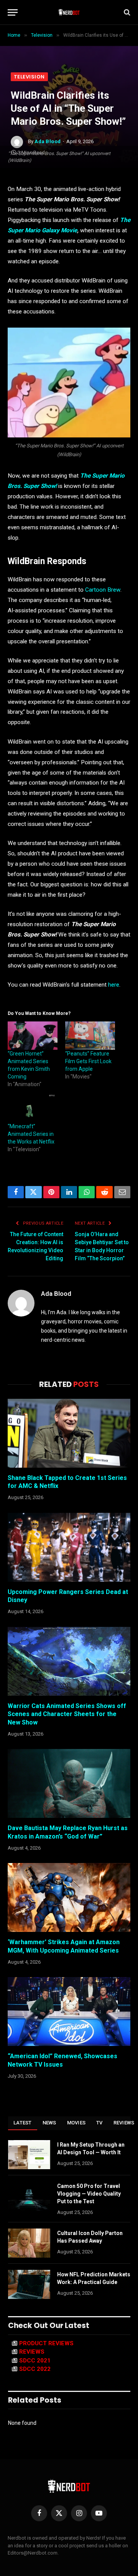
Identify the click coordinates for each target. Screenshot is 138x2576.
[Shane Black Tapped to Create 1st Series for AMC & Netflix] (69, 1433)
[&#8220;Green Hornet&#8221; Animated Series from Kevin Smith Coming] (33, 1036)
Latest (23, 2123)
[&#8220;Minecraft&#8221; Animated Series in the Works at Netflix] (33, 1108)
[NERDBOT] (69, 12)
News (49, 2123)
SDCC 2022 (35, 2369)
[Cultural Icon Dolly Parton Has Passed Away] (29, 2243)
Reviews (32, 2352)
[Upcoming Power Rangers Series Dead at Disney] (69, 1547)
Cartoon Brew (103, 590)
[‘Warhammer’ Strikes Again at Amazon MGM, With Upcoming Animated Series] (69, 1897)
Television (29, 77)
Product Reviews (46, 2343)
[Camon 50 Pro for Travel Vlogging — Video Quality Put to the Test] (29, 2196)
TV (99, 2123)
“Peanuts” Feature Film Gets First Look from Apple (88, 1061)
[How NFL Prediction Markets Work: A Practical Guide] (29, 2284)
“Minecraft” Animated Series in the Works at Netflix (31, 1134)
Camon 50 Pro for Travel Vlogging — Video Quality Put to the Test (89, 2194)
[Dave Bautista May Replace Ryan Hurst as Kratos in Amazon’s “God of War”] (69, 1783)
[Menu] (13, 12)
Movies (76, 2123)
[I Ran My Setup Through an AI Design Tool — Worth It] (29, 2155)
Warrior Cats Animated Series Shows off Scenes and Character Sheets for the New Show (67, 1714)
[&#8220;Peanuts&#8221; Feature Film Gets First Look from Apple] (90, 1036)
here (114, 985)
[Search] (126, 12)
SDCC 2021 (35, 2361)
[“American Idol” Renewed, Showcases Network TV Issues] (69, 2012)
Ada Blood (48, 141)
